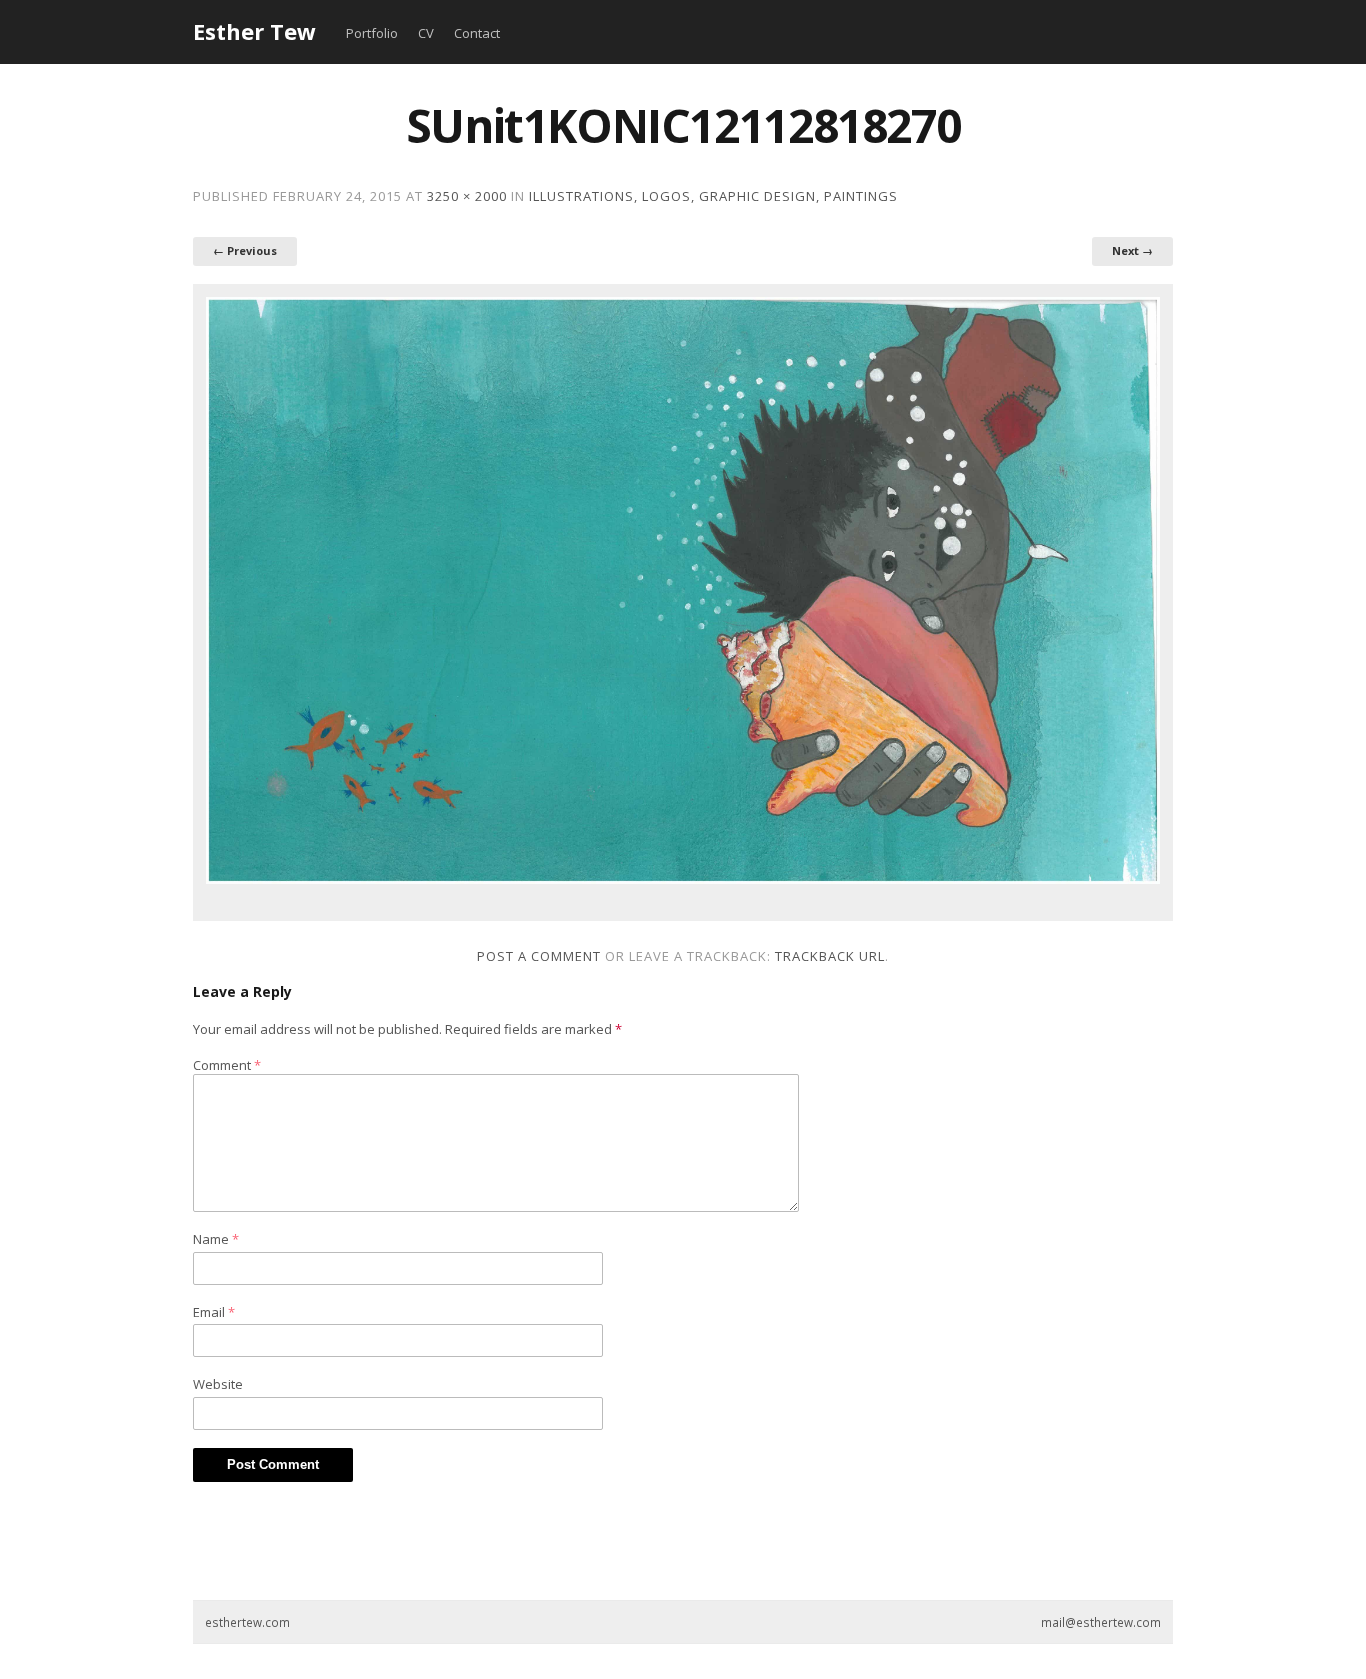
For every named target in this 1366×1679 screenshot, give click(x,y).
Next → (1132, 250)
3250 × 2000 (467, 196)
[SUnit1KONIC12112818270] (683, 590)
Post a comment (539, 956)
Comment (227, 1065)
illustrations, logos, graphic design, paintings (713, 196)
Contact (477, 33)
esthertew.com (247, 1622)
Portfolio (372, 33)
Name (216, 1239)
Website (218, 1384)
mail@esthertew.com (1101, 1622)
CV (426, 33)
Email (214, 1312)
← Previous (245, 250)
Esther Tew (254, 31)
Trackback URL (830, 956)
